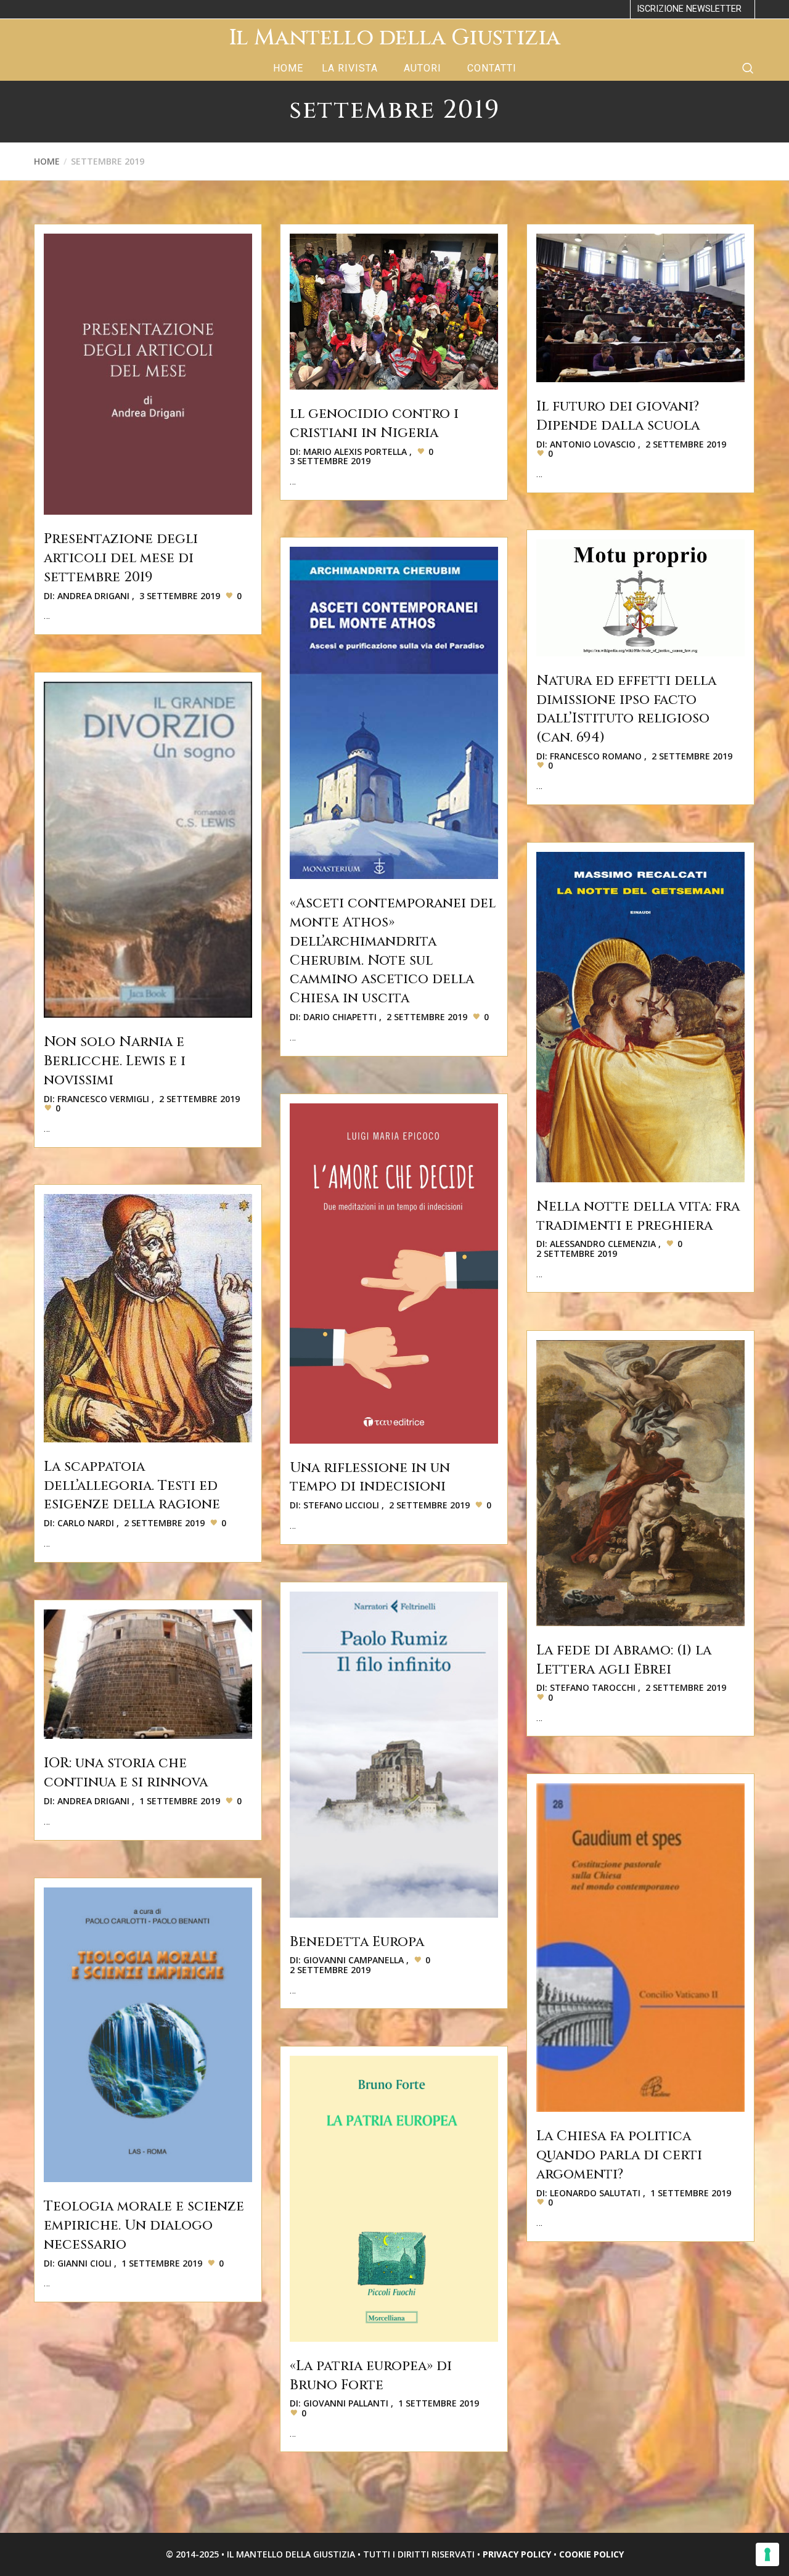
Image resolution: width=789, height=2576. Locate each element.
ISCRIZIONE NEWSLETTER (689, 9)
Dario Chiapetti (340, 1017)
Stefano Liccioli (341, 1505)
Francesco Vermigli (103, 1099)
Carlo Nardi (86, 1523)
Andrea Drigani (93, 596)
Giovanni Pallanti (346, 2403)
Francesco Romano (596, 756)
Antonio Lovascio (593, 444)
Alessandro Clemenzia (603, 1244)
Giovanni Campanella (354, 1960)
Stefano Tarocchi (593, 1687)
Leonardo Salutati (595, 2193)
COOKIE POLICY (591, 2554)
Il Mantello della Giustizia (394, 38)
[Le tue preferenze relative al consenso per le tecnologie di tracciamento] (767, 2554)
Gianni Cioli (84, 2263)
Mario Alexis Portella (355, 452)
